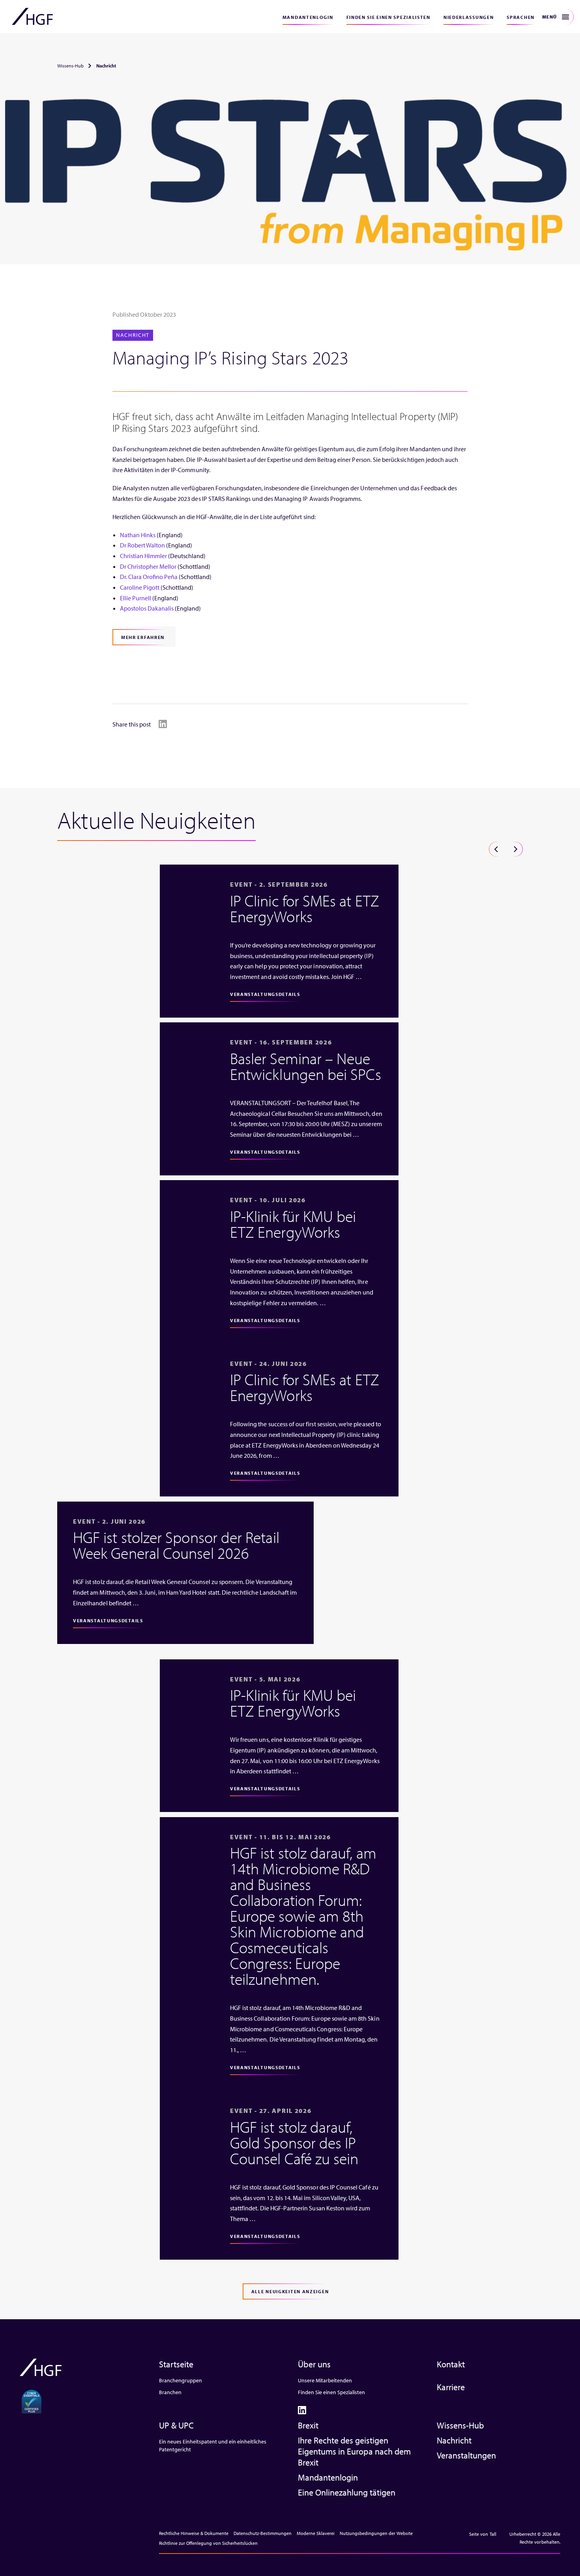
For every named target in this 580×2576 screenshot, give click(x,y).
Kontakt (451, 2364)
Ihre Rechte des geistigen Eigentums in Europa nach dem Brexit (354, 2451)
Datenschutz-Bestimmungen (263, 2533)
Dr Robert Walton (142, 545)
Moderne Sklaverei (316, 2533)
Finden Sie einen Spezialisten (388, 17)
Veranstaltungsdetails (265, 994)
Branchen (170, 2392)
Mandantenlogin (308, 17)
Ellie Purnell (136, 598)
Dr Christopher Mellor (148, 566)
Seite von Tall (483, 2534)
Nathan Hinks (138, 535)
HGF (32, 17)
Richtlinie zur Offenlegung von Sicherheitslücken (208, 2543)
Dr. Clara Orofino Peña (149, 577)
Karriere (451, 2387)
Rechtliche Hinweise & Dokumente (194, 2533)
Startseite (176, 2364)
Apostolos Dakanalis (147, 608)
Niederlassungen (469, 17)
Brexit (308, 2425)
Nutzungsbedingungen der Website (376, 2533)
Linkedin (163, 724)
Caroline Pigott (140, 587)
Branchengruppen (181, 2380)
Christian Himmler (143, 556)
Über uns (314, 2364)
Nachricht (454, 2440)
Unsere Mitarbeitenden (325, 2380)
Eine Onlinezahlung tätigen (347, 2492)
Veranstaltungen (466, 2455)
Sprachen (521, 17)
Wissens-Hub (70, 66)
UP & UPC (176, 2425)
